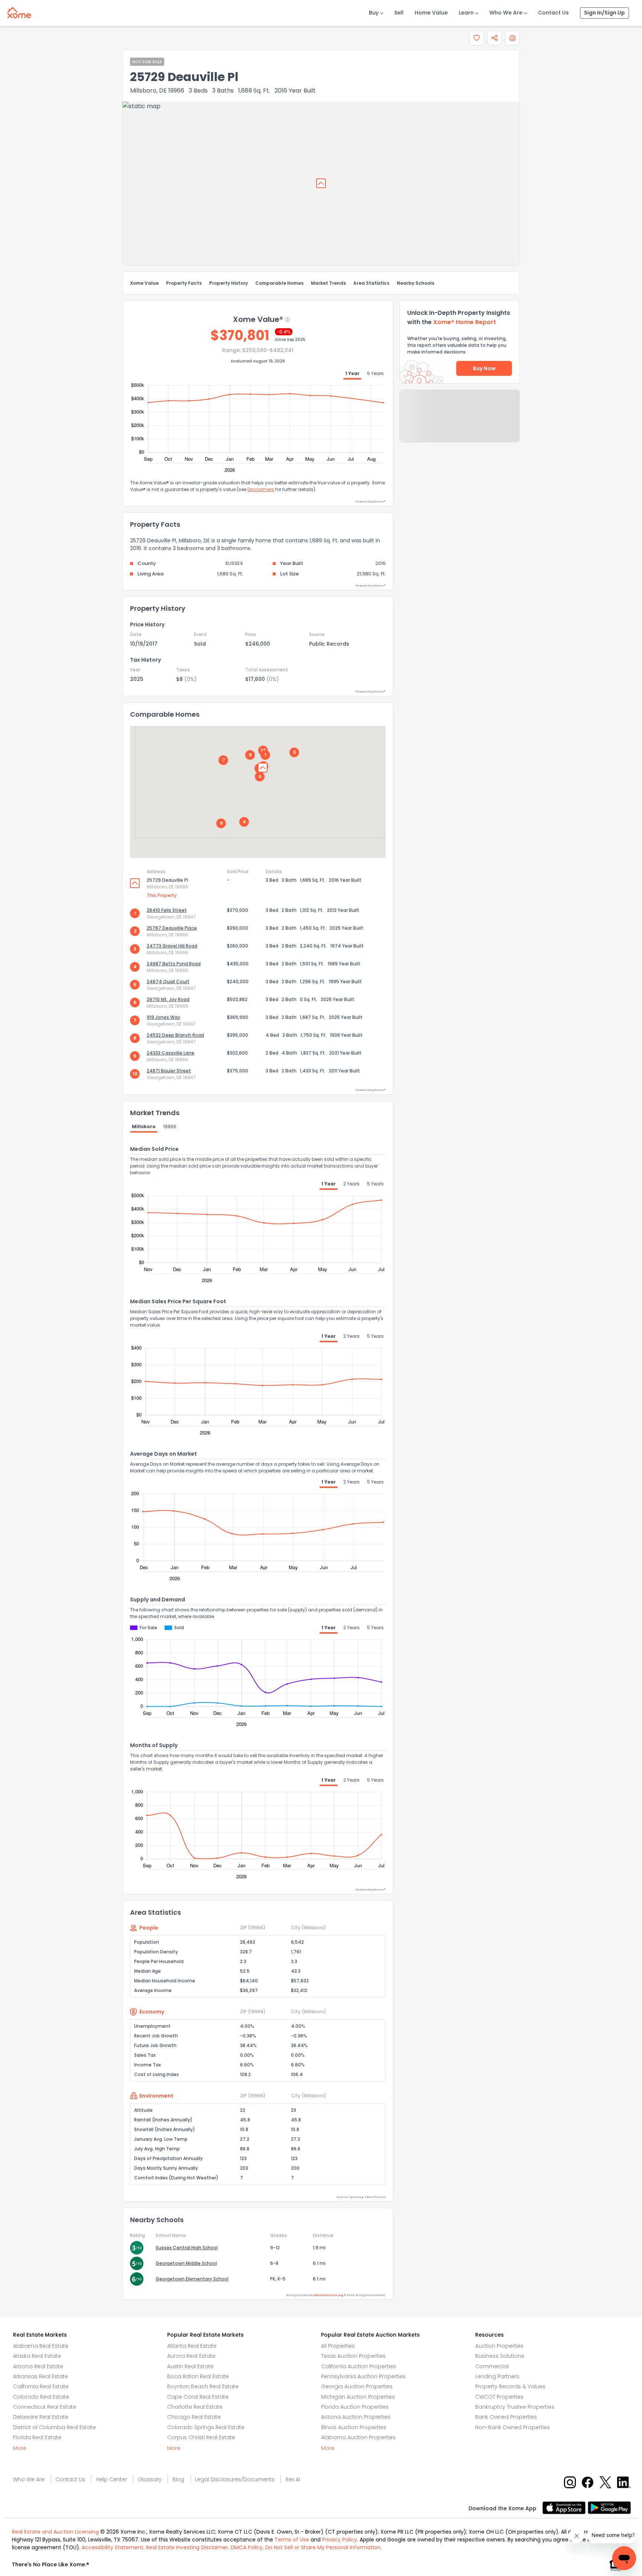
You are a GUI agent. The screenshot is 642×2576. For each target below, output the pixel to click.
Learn (466, 13)
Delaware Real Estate (41, 2417)
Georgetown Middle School (186, 2263)
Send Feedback (460, 423)
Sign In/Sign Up (604, 13)
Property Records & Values (510, 2386)
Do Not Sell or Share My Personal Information (323, 2547)
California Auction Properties (359, 2366)
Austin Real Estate (190, 2366)
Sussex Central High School (187, 2248)
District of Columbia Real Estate (54, 2427)
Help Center (112, 2479)
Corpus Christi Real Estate (201, 2437)
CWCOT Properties (499, 2397)
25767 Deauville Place (172, 928)
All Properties (338, 2346)
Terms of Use (292, 2540)
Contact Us (553, 13)
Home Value (431, 13)
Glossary (150, 2479)
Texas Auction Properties (353, 2356)
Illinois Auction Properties (354, 2427)
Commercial (492, 2366)
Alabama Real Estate (41, 2346)
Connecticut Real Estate (45, 2407)
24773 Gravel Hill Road (172, 946)
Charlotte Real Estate (195, 2407)
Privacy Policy (340, 2540)
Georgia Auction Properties (357, 2386)
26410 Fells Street (167, 910)
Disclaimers (261, 489)
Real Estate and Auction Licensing (55, 2532)
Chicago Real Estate (194, 2417)
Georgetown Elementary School (192, 2279)
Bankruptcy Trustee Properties (515, 2407)
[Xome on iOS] (565, 2507)
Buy (374, 13)
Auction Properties (499, 2346)
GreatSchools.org (329, 2295)
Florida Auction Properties (355, 2407)
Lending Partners (497, 2376)
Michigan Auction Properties (358, 2397)
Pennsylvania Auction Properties (363, 2376)
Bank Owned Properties (506, 2417)
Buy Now (484, 368)
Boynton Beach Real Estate (203, 2386)
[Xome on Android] (609, 2507)
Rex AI (293, 2479)
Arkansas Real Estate (40, 2376)
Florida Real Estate (37, 2437)
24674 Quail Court (168, 982)
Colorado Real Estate (41, 2397)
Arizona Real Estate (38, 2366)
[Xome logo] (19, 11)
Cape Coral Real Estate (198, 2397)
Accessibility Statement (113, 2547)
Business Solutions (500, 2356)
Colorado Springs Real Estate (206, 2427)
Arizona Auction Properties (356, 2417)
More (20, 2448)
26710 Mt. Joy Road (168, 999)
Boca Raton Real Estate (198, 2376)
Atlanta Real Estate (192, 2346)
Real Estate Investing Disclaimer (187, 2547)
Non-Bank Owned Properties (513, 2427)
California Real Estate (41, 2386)
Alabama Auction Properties (358, 2437)
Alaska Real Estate (37, 2356)
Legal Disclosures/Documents (235, 2479)
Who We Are (506, 13)
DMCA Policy (247, 2547)
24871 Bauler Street (169, 1071)
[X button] (606, 2482)
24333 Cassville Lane (171, 1053)
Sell (399, 13)
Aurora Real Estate (191, 2356)
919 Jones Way (163, 1017)
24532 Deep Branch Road (175, 1035)
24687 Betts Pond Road (174, 964)
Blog (178, 2479)
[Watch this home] (477, 38)
